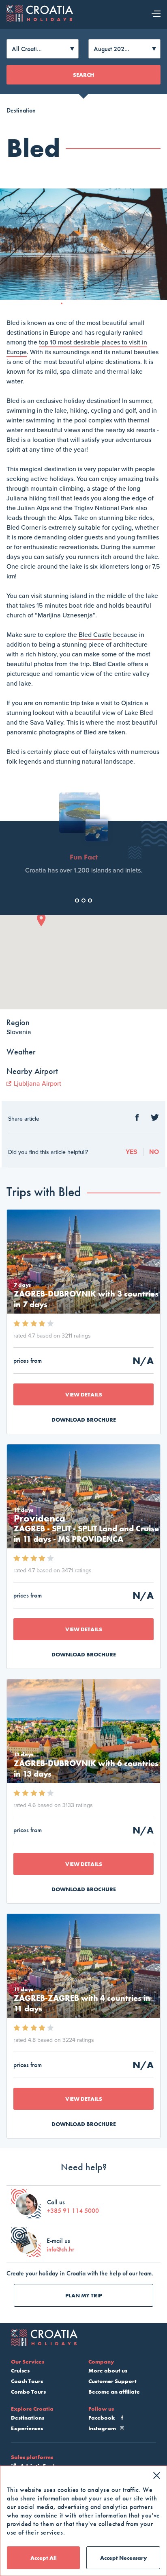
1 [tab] (64, 306)
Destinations (28, 2418)
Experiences (27, 2428)
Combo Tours (28, 2392)
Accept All (44, 2558)
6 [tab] (101, 306)
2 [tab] (71, 306)
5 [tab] (93, 306)
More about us (108, 2370)
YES (132, 1152)
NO (154, 1152)
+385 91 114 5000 (73, 2211)
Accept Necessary (123, 2558)
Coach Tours (27, 2381)
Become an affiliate (114, 2392)
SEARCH (83, 75)
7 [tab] (108, 306)
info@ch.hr (60, 2249)
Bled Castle (95, 635)
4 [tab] (86, 306)
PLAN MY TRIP (84, 2295)
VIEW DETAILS (84, 1394)
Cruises (20, 2370)
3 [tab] (79, 306)
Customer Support (112, 2381)
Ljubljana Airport (37, 1084)
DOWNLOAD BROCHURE (84, 1420)
